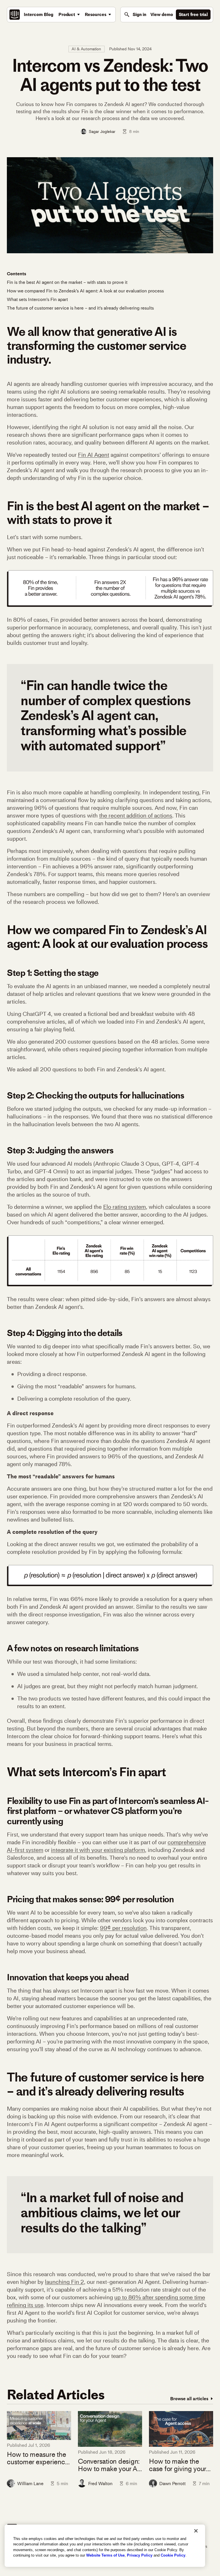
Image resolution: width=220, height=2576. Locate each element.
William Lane (30, 2484)
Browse (189, 2399)
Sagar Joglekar (102, 131)
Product (67, 14)
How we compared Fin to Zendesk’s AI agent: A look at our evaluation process (85, 291)
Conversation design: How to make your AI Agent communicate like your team (109, 2465)
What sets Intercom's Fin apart (37, 299)
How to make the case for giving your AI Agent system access (177, 2465)
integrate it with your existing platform (98, 1850)
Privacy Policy (140, 2555)
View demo (162, 14)
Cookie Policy (173, 2555)
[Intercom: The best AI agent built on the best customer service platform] (15, 15)
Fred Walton (100, 2484)
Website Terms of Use (105, 2555)
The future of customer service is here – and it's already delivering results (80, 308)
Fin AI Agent (94, 455)
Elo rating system (124, 1207)
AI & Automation (86, 49)
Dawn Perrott (172, 2484)
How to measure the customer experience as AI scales (38, 2458)
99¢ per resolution (123, 1928)
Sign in (140, 14)
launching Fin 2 (64, 2282)
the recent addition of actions (136, 816)
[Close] (196, 2531)
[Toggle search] (127, 15)
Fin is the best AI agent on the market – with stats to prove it (67, 282)
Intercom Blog (39, 14)
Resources (96, 14)
